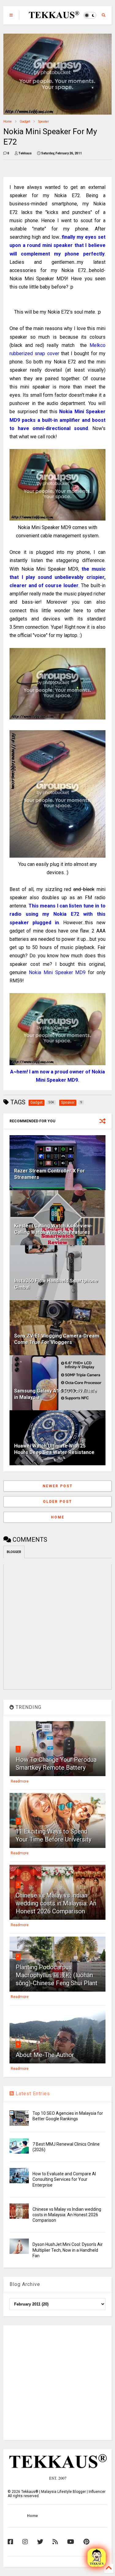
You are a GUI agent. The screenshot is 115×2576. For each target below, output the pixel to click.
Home (8, 121)
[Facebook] (10, 2542)
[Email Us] (97, 2558)
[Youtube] (71, 2542)
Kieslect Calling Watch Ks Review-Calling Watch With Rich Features (53, 1229)
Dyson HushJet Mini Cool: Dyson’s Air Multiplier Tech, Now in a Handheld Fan (68, 2250)
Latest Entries (32, 2094)
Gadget (25, 121)
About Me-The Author (45, 2055)
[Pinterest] (86, 2542)
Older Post (57, 1502)
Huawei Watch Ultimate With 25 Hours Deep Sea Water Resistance (54, 1449)
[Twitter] (40, 2542)
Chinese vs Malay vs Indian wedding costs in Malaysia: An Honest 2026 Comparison (56, 1903)
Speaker (44, 121)
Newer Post (58, 1486)
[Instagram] (25, 2542)
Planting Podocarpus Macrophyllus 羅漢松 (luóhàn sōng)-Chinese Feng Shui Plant (57, 1975)
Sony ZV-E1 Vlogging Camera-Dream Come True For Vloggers (57, 1339)
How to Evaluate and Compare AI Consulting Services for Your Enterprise (64, 2179)
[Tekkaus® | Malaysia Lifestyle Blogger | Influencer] (52, 17)
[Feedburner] (55, 2542)
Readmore (20, 1781)
